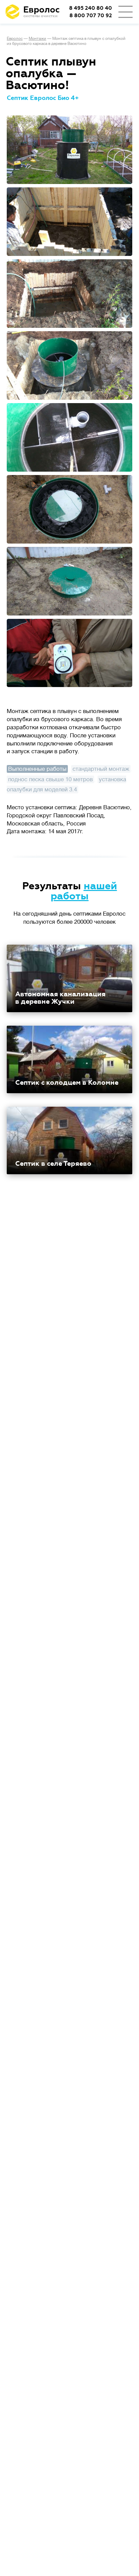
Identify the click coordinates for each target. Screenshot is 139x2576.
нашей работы (84, 891)
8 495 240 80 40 (91, 8)
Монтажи (37, 38)
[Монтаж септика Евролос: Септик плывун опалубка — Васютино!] (69, 150)
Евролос (15, 38)
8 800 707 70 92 (91, 16)
